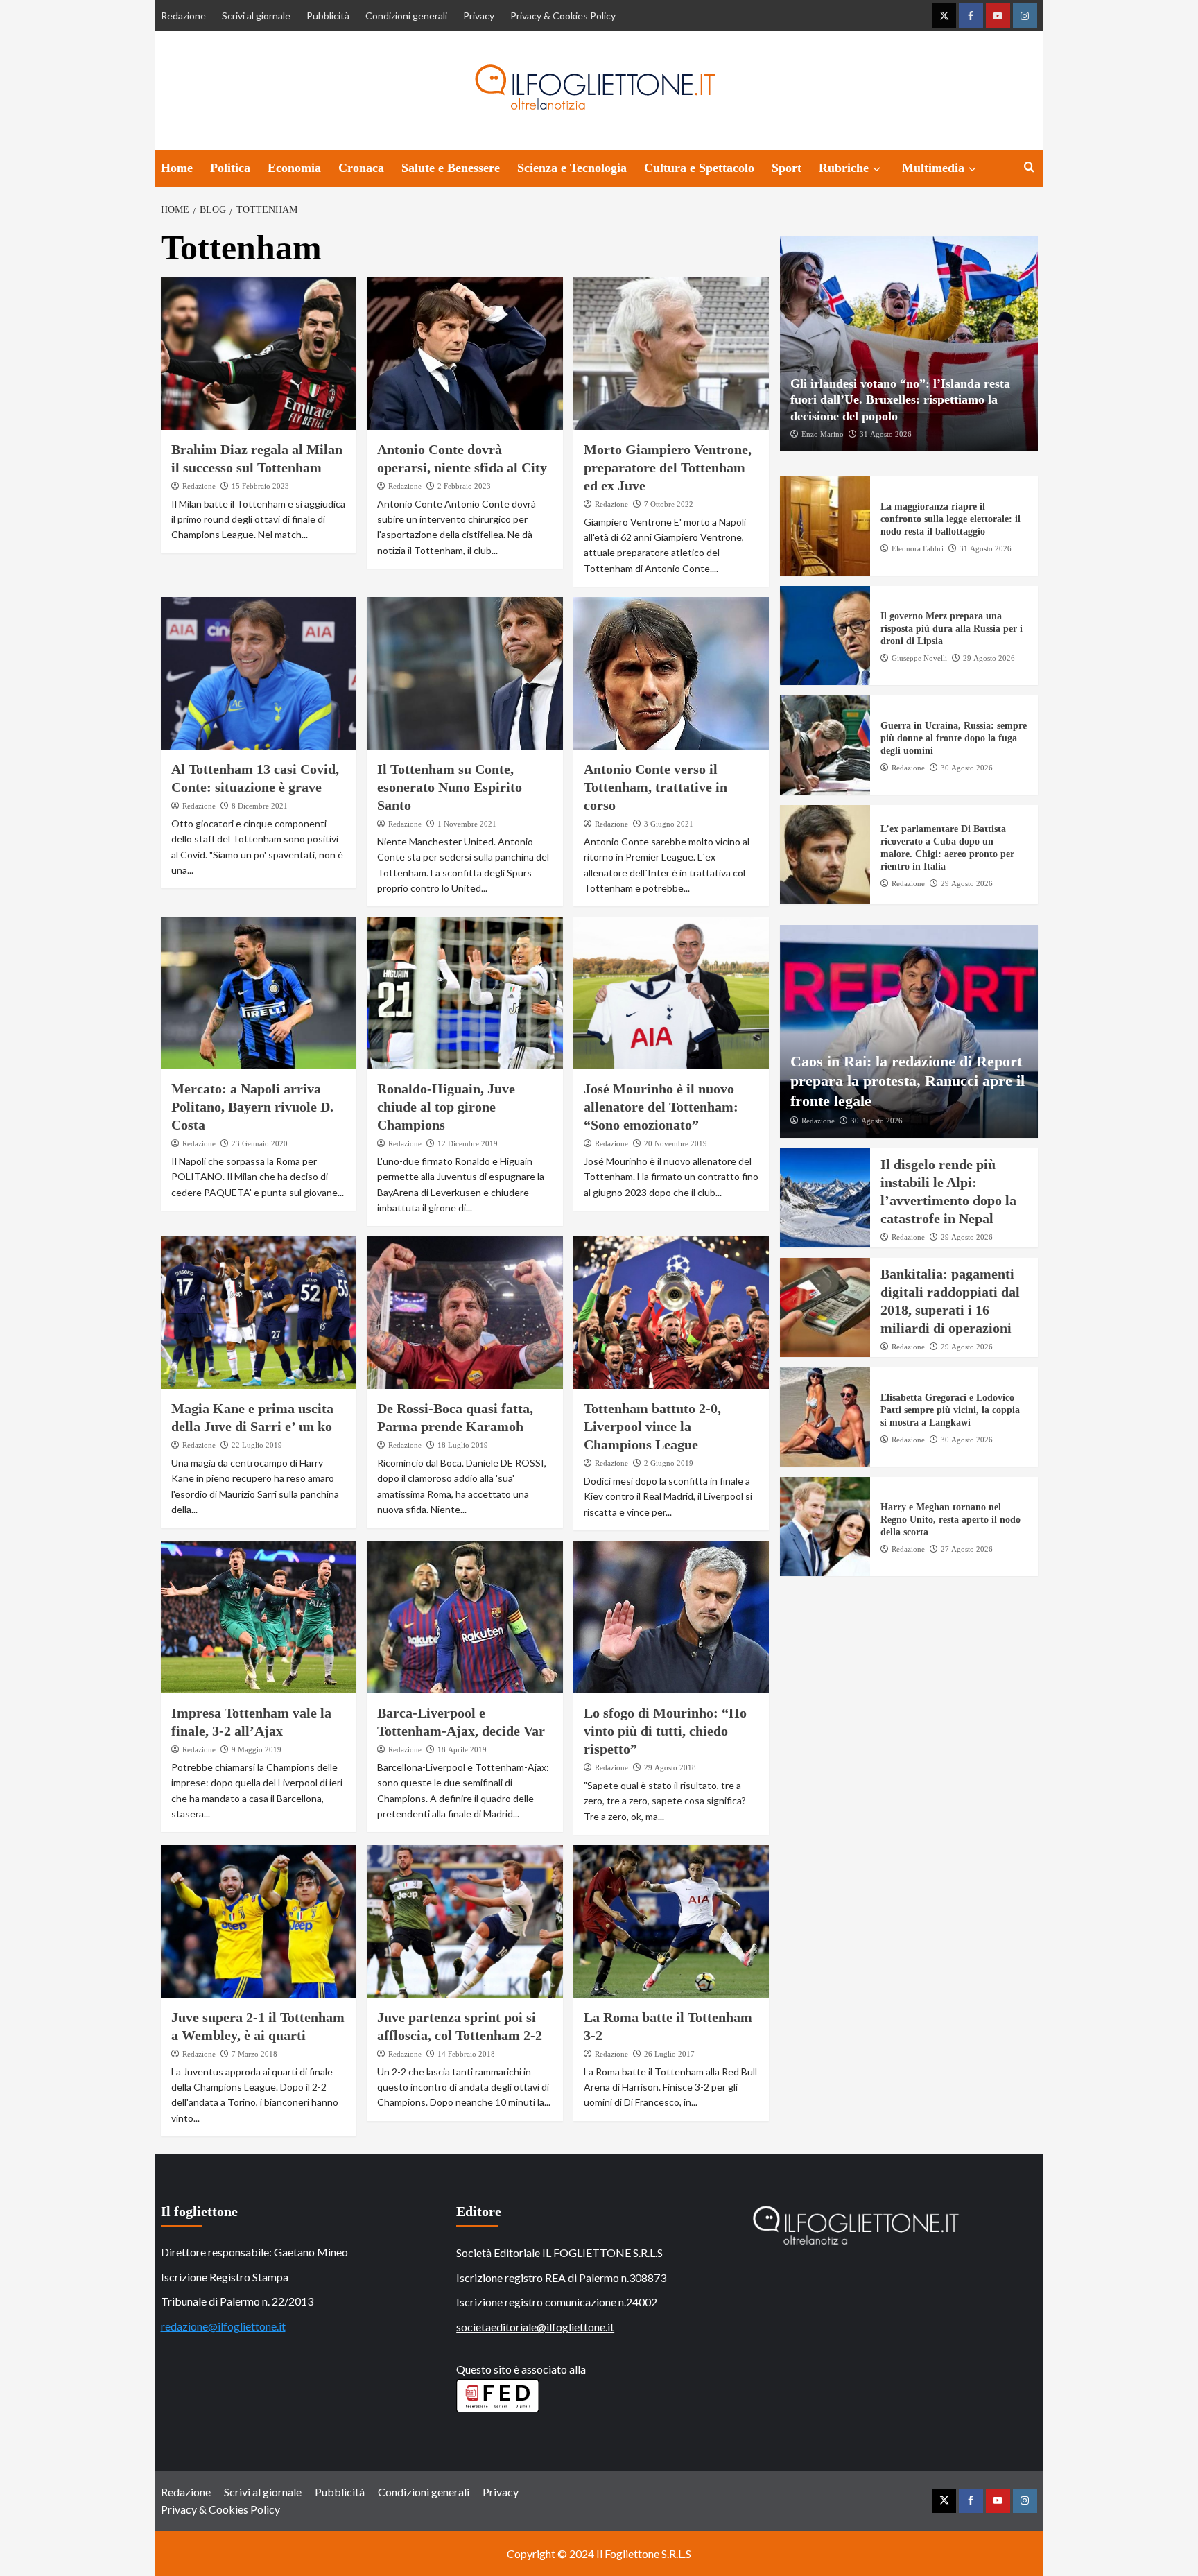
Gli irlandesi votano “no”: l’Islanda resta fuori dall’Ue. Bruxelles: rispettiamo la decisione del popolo (900, 399)
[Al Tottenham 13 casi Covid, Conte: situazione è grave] (259, 673)
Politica (230, 168)
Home (177, 168)
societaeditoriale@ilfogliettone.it (535, 2327)
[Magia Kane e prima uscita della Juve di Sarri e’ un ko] (259, 1313)
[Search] (1029, 167)
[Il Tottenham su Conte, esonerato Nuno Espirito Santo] (465, 673)
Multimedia (933, 168)
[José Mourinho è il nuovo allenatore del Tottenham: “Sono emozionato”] (671, 993)
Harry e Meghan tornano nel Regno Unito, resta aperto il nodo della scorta (950, 1520)
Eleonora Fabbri (918, 548)
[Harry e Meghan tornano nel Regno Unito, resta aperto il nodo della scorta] (825, 1527)
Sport (787, 168)
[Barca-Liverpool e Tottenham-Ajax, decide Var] (465, 1617)
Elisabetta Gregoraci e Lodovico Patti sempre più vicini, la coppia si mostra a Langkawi (950, 1410)
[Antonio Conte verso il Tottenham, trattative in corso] (671, 673)
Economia (294, 168)
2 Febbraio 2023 (464, 486)
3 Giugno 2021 (669, 824)
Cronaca (361, 168)
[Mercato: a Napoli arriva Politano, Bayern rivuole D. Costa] (259, 993)
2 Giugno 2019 (669, 1463)
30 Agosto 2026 (967, 767)
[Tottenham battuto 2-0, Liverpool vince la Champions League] (671, 1313)
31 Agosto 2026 (886, 433)
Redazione (183, 16)
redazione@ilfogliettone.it (223, 2326)
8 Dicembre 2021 (260, 806)
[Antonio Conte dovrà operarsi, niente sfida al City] (465, 354)
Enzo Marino (823, 433)
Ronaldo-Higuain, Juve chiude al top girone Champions (446, 1107)
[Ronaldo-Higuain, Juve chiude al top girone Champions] (465, 993)
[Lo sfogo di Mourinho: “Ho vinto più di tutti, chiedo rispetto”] (671, 1617)
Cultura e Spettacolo (699, 168)
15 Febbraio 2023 (260, 486)
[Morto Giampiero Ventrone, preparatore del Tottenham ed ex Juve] (671, 354)
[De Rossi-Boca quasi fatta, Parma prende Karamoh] (465, 1313)
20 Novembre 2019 (676, 1143)
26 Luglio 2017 (669, 2054)
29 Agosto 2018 (670, 1767)
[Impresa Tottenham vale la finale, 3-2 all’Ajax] (259, 1617)
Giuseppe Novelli (919, 657)
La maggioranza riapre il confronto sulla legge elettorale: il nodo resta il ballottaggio (950, 519)
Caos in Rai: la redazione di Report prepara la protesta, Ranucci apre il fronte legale (908, 1080)
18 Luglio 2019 (463, 1445)
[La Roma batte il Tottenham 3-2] (671, 1921)
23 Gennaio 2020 (260, 1143)
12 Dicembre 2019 (468, 1143)
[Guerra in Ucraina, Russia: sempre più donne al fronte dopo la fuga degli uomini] (825, 745)
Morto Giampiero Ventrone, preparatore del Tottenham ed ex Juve (668, 467)
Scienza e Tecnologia (572, 168)
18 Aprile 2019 (462, 1749)
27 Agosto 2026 (967, 1548)
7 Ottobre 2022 (669, 504)
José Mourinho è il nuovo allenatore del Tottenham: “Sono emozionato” (661, 1107)
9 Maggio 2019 (257, 1749)
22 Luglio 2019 (257, 1445)
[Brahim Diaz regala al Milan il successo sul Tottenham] (259, 354)
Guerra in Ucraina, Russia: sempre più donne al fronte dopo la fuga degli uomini (954, 738)
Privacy (479, 16)
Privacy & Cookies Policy (563, 16)
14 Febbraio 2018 (466, 2054)
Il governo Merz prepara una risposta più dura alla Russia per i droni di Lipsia (952, 629)
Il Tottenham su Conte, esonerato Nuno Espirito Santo (450, 787)
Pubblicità (328, 16)
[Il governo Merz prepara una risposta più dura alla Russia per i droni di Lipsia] (825, 636)
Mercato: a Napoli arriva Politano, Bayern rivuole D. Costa (252, 1107)
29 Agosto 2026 (989, 657)
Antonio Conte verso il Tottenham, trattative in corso (656, 787)
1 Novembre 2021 (467, 824)
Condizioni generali (406, 16)
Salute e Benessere (451, 168)
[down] (877, 169)
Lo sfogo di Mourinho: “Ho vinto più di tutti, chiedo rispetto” (665, 1731)
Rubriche (844, 168)
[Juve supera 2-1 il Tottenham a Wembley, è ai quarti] (259, 1921)
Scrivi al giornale (256, 16)
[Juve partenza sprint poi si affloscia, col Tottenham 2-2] (465, 1921)
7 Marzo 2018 (254, 2054)
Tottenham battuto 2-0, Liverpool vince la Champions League (652, 1426)
